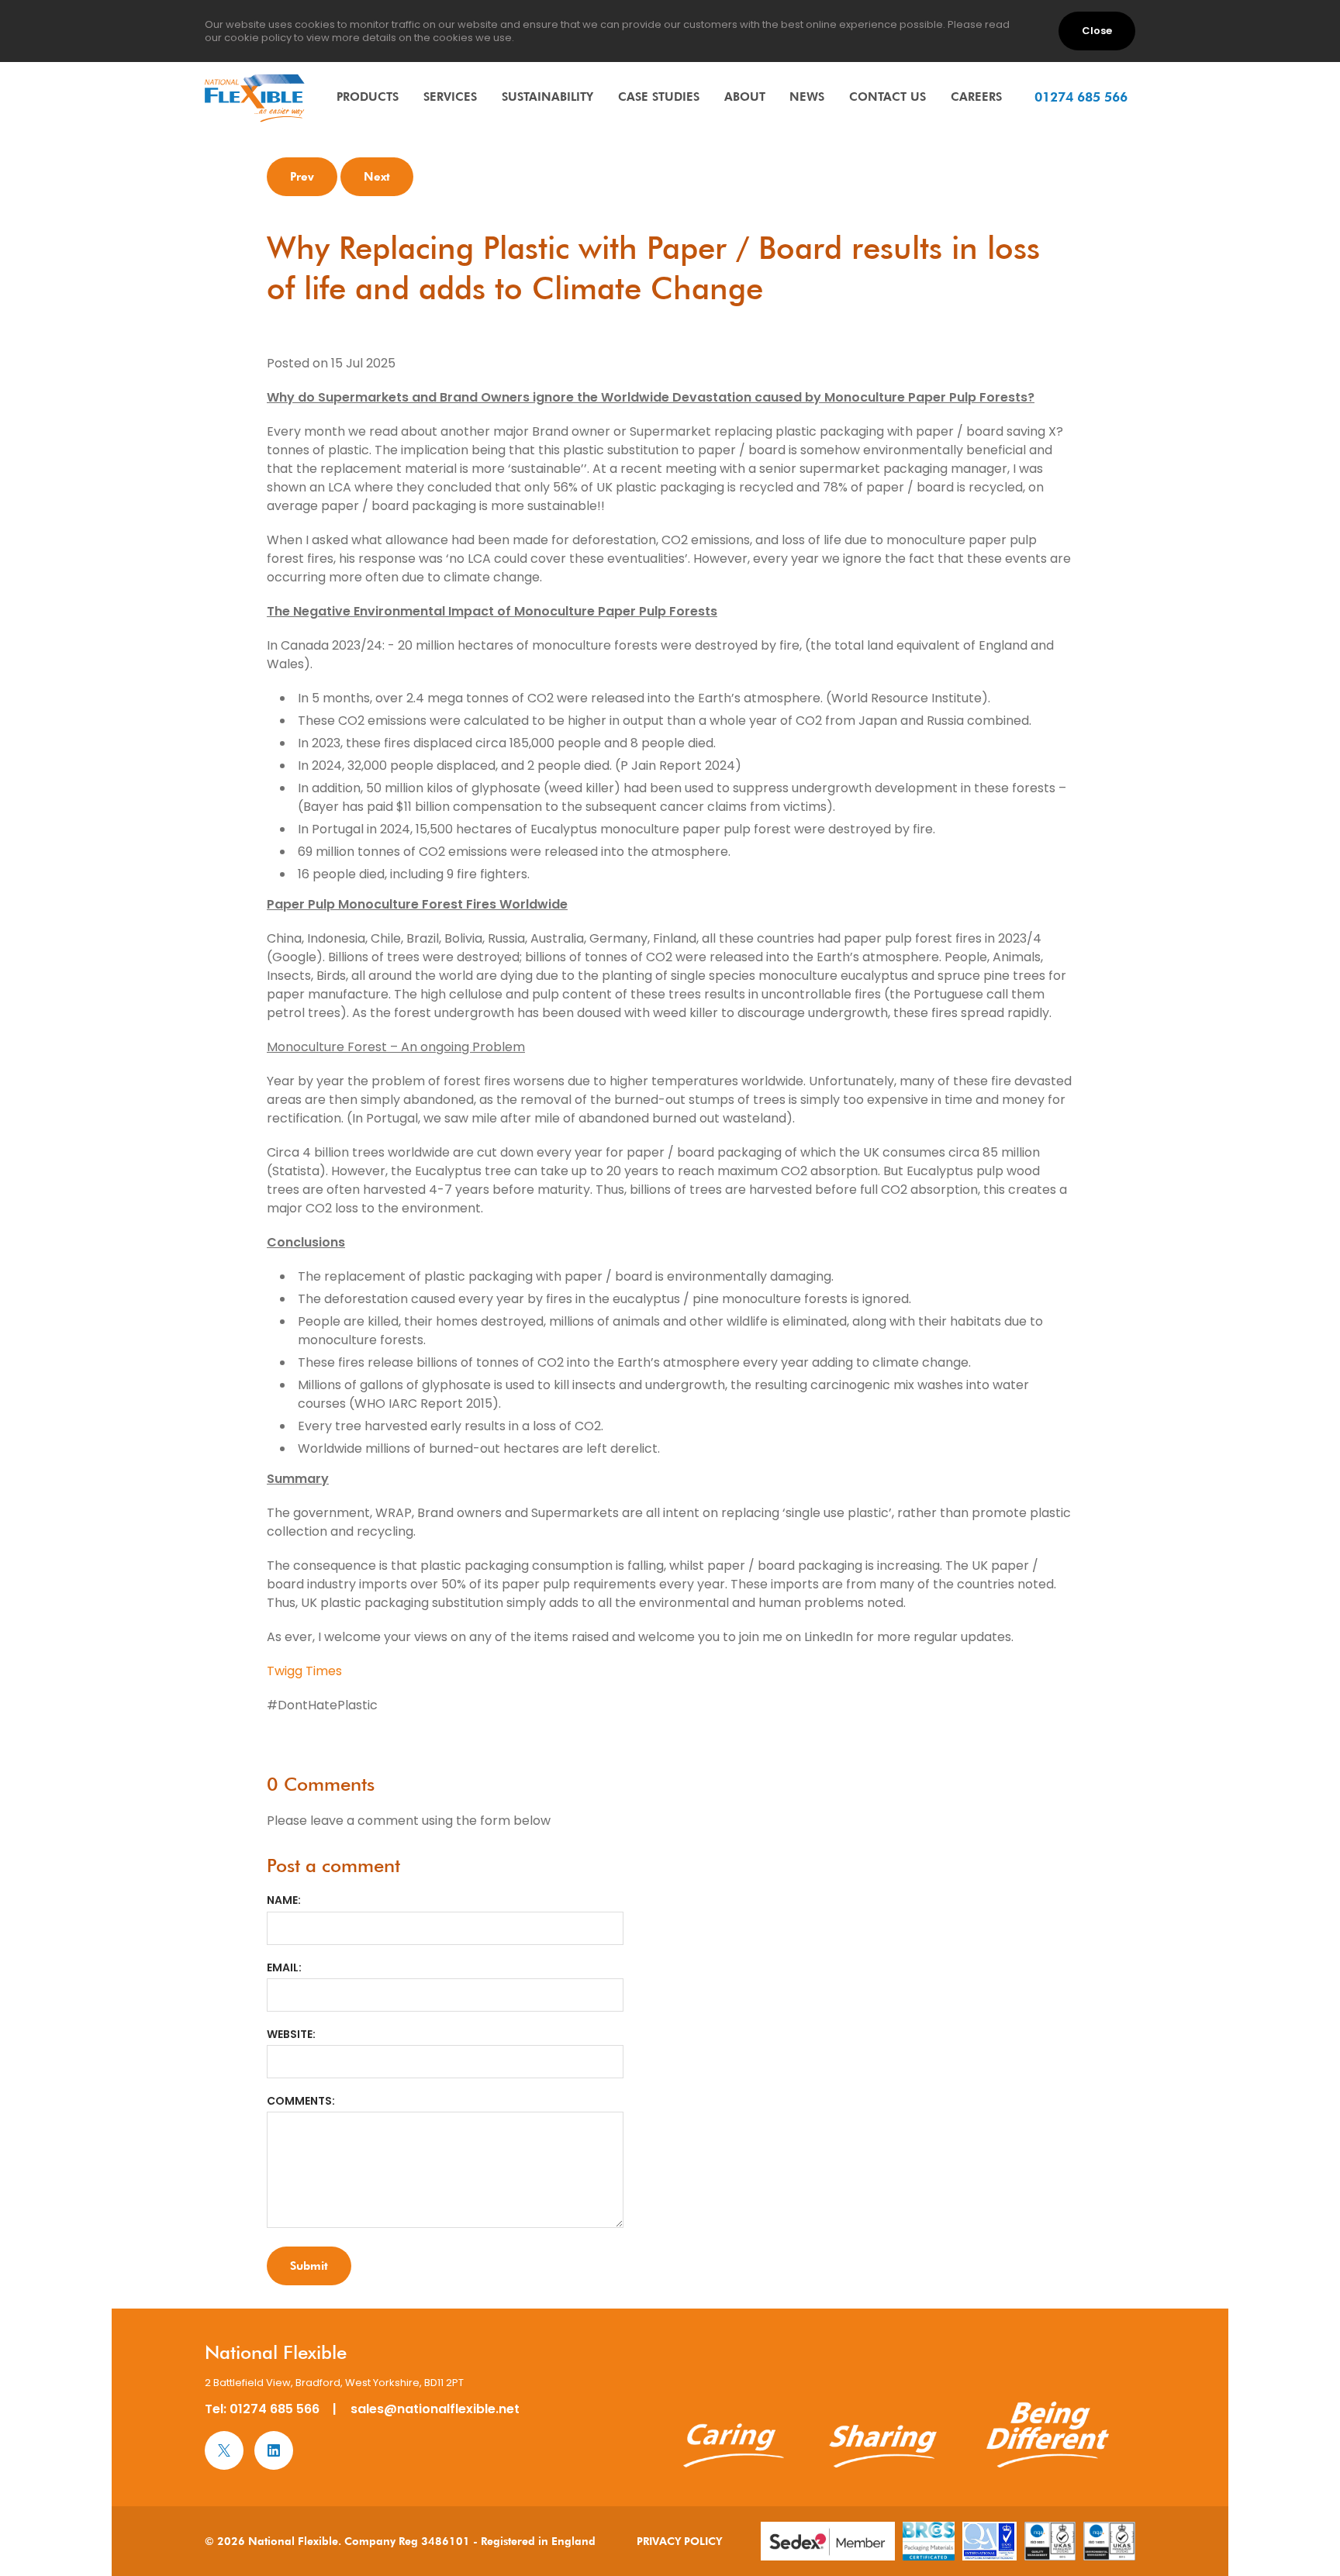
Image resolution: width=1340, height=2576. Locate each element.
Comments (299, 2101)
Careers (976, 97)
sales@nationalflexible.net (435, 2409)
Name (282, 1900)
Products (368, 97)
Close (1097, 31)
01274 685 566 (275, 2409)
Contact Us (888, 97)
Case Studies (659, 97)
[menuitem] (368, 97)
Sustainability (547, 97)
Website (290, 2034)
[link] (255, 98)
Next (377, 176)
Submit (309, 2266)
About (745, 97)
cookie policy (258, 38)
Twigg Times (304, 1671)
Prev (302, 176)
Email (283, 1967)
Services (450, 97)
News (807, 97)
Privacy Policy (679, 2541)
